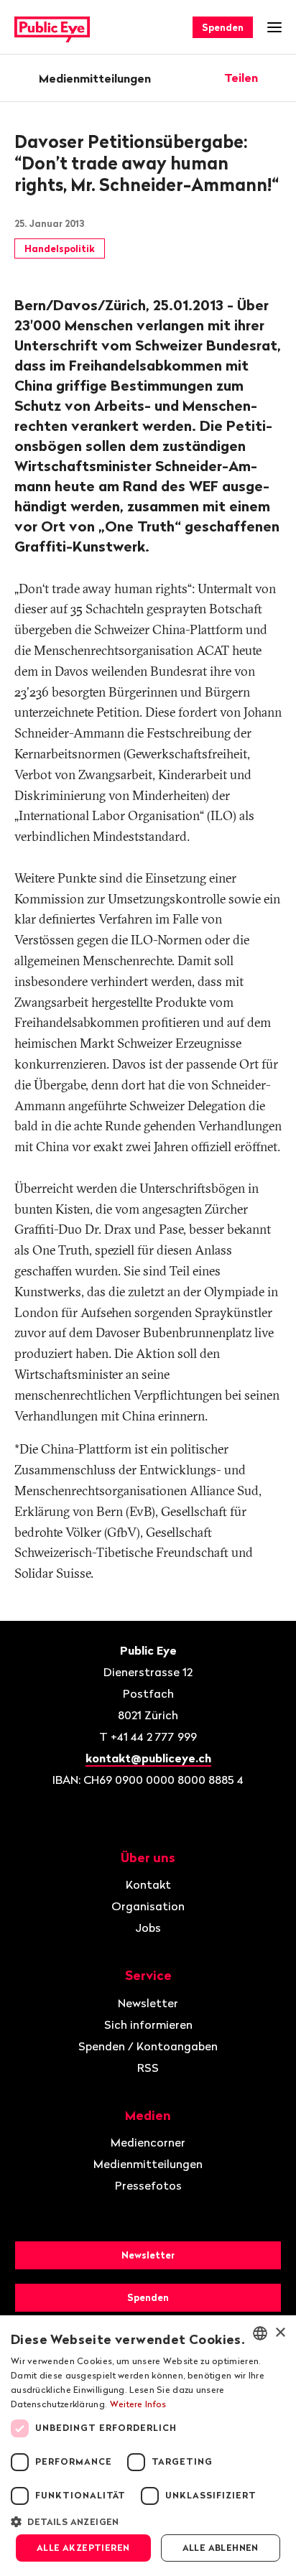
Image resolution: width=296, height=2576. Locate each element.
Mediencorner (148, 2142)
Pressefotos (148, 2185)
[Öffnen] (277, 78)
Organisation (148, 1906)
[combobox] (260, 2333)
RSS (148, 2068)
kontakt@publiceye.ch (148, 1758)
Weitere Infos (138, 2404)
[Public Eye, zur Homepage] (52, 28)
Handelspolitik (60, 248)
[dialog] (148, 2446)
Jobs (148, 1928)
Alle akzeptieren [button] (83, 2548)
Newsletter (148, 2003)
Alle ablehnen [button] (221, 2548)
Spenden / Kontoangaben (148, 2046)
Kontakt (148, 1884)
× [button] (280, 2333)
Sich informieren (148, 2024)
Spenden (223, 27)
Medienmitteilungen (95, 78)
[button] (148, 2521)
